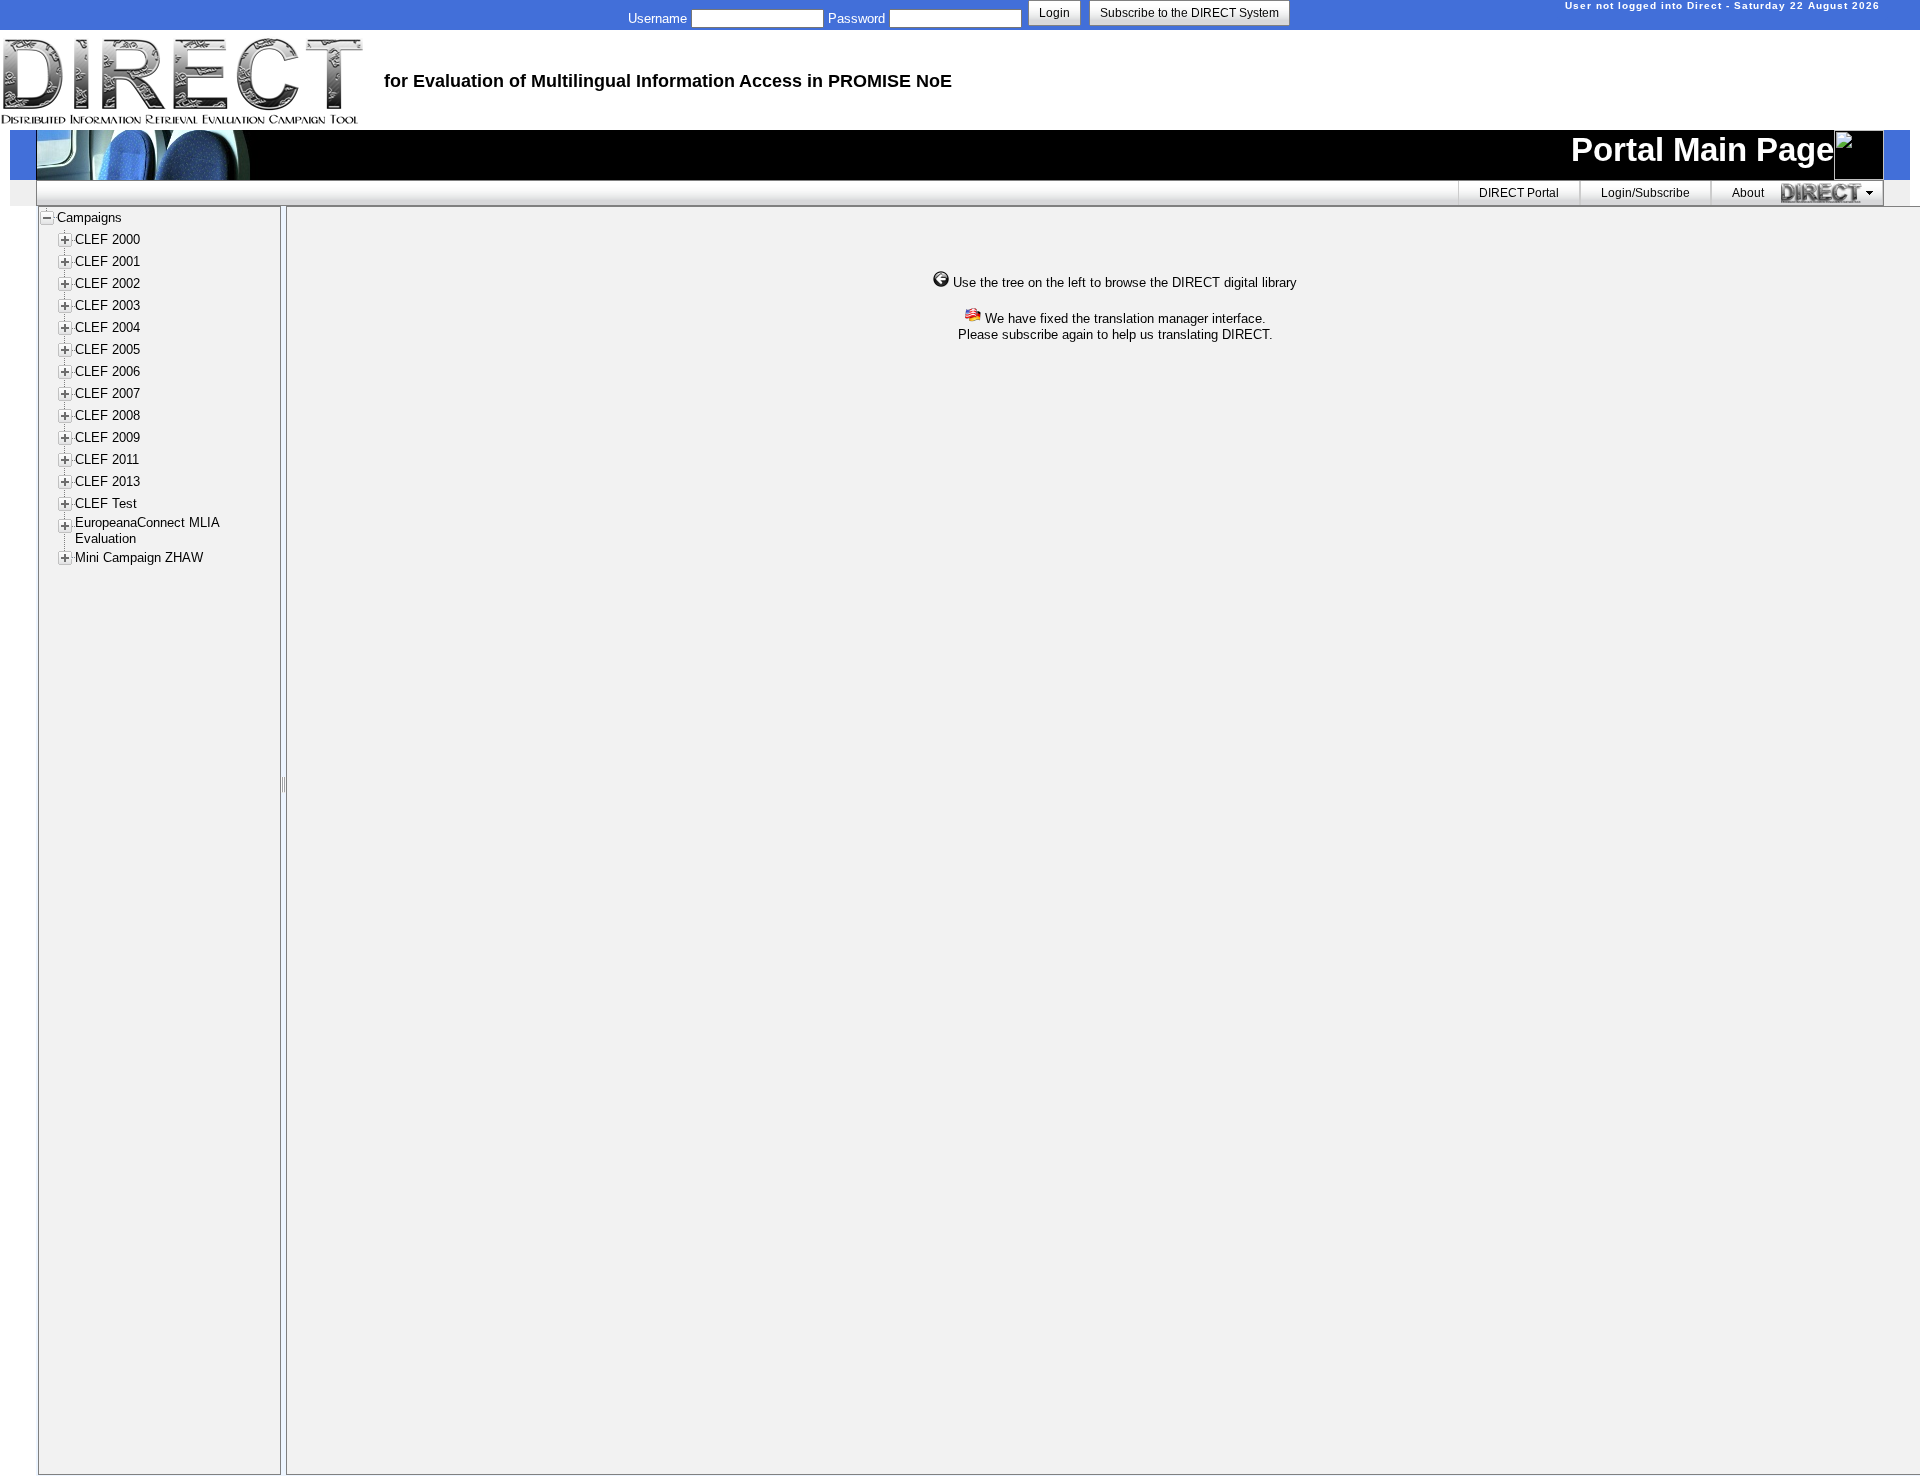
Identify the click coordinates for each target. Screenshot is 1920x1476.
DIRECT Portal (1519, 193)
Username (657, 18)
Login (1054, 13)
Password (856, 18)
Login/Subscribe (1645, 193)
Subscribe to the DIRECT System (1189, 13)
